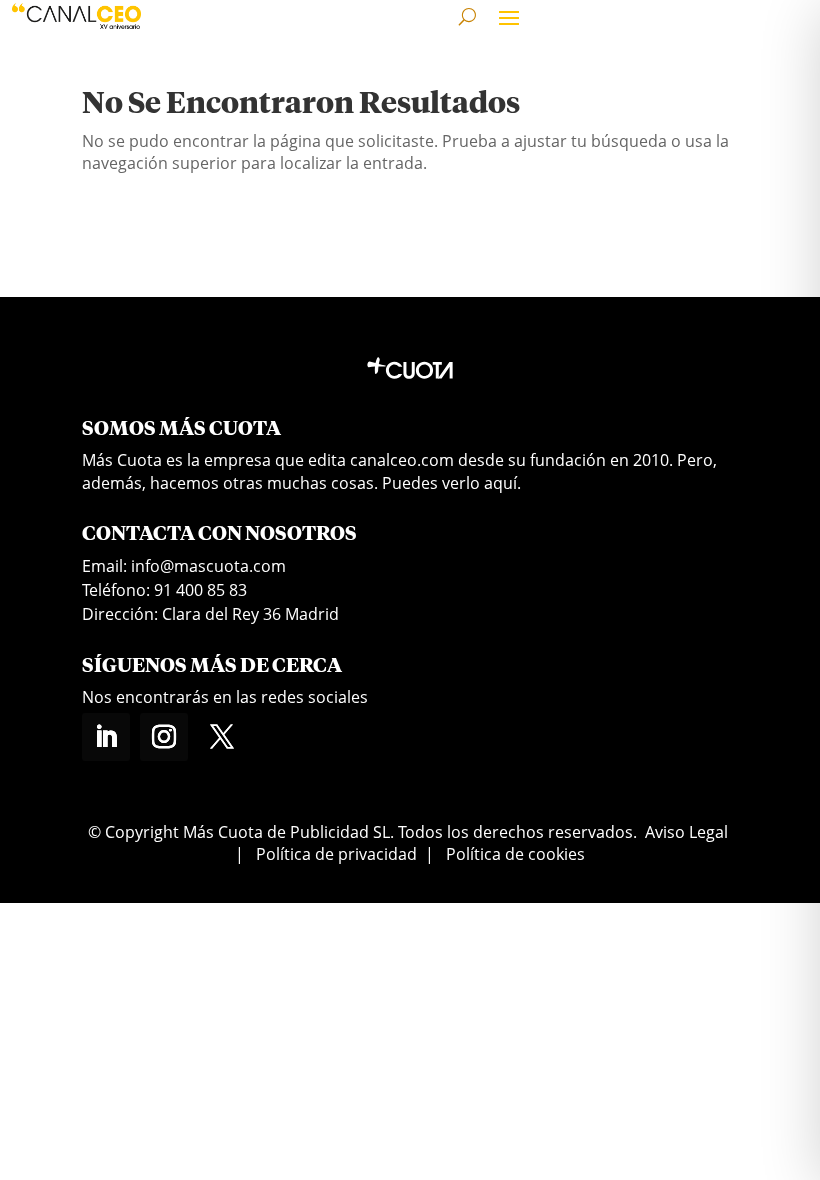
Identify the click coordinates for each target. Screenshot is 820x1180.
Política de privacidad (336, 854)
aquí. (502, 483)
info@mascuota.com (208, 566)
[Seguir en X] (222, 737)
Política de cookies (515, 854)
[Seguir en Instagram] (164, 737)
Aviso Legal (686, 832)
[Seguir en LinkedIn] (106, 737)
